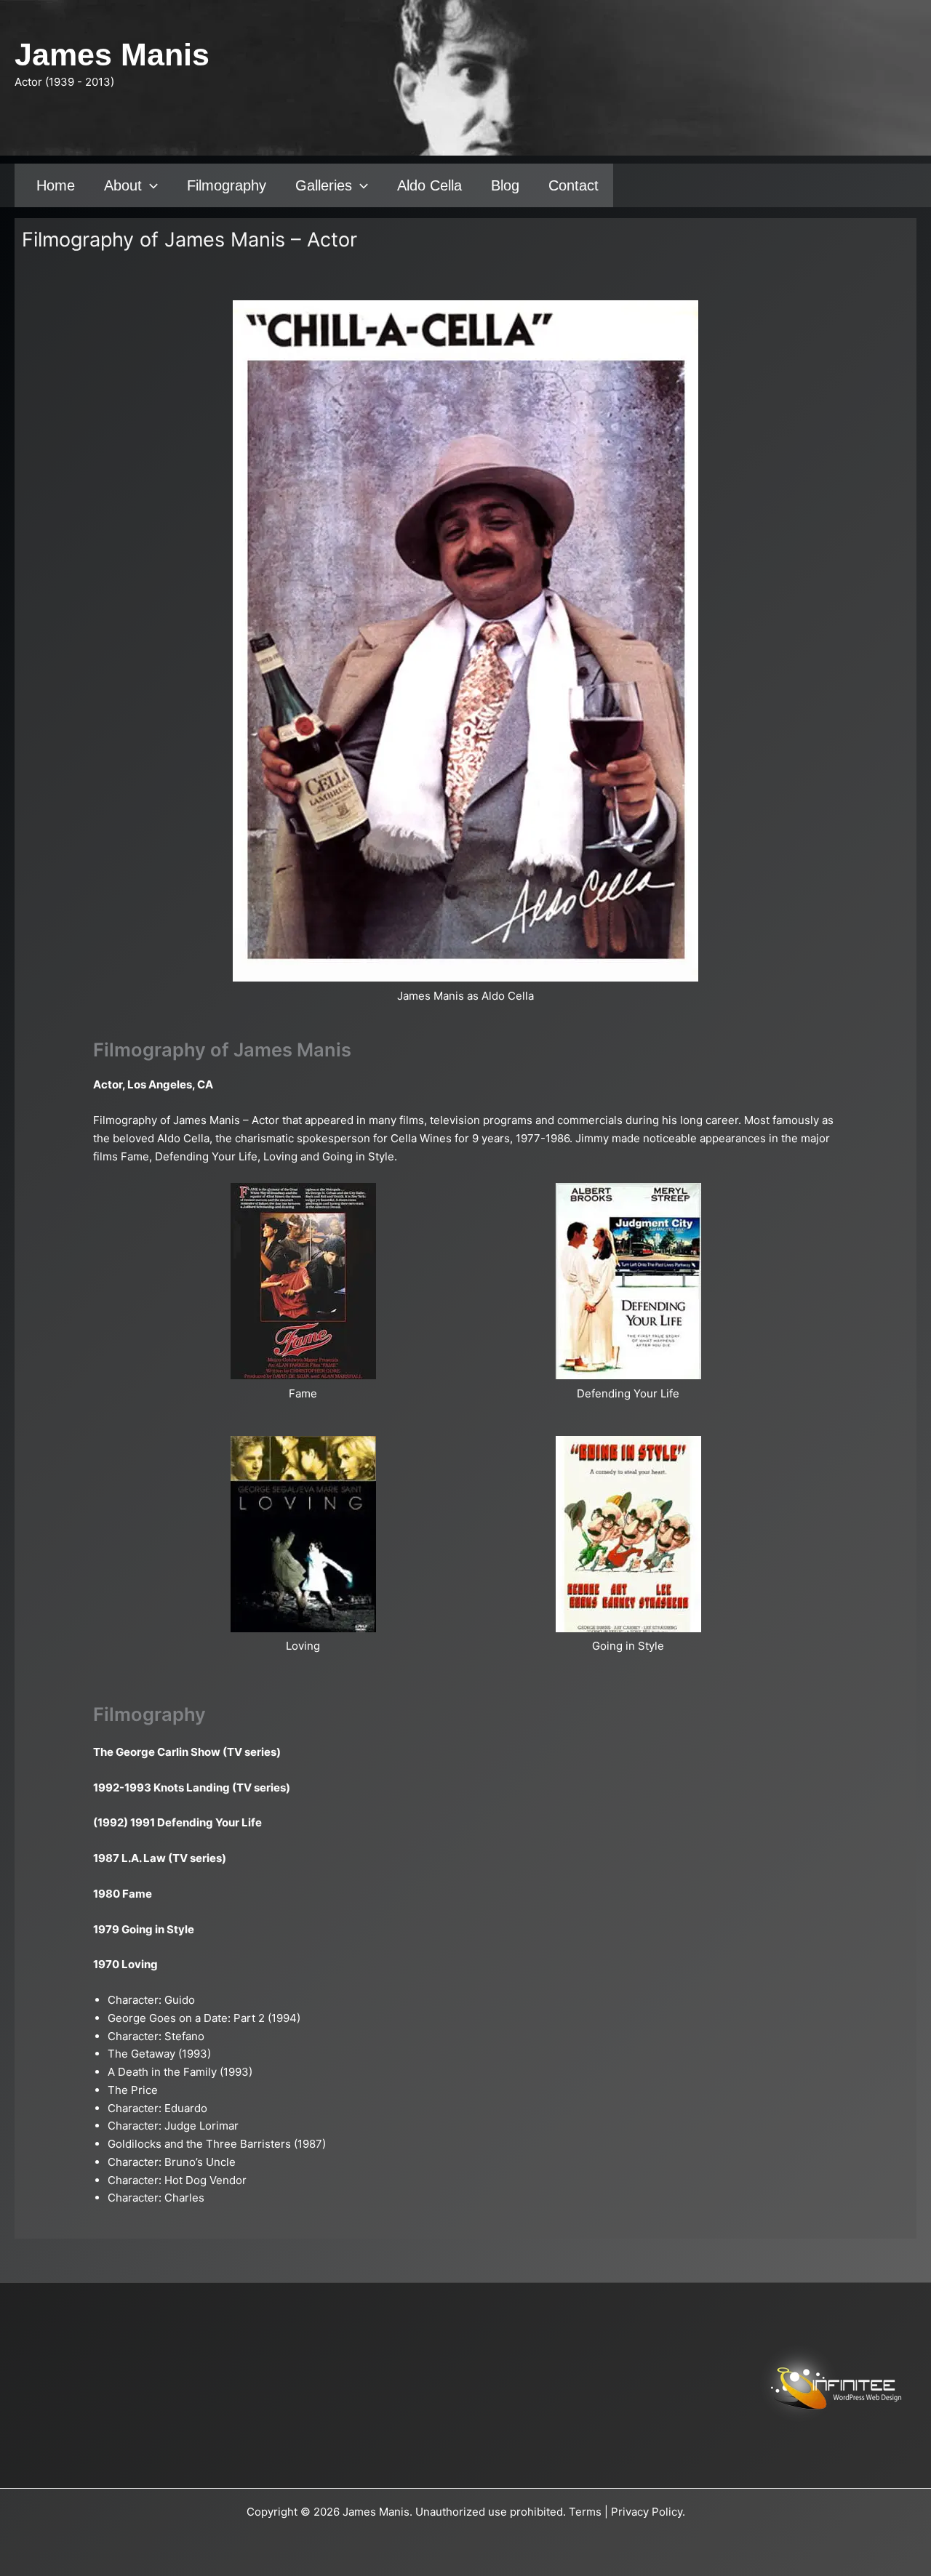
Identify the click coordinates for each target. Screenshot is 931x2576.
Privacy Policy (647, 2512)
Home (56, 185)
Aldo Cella (429, 185)
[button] (150, 185)
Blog (505, 185)
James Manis (112, 55)
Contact (574, 185)
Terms (585, 2512)
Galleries (324, 185)
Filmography (227, 185)
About (123, 185)
